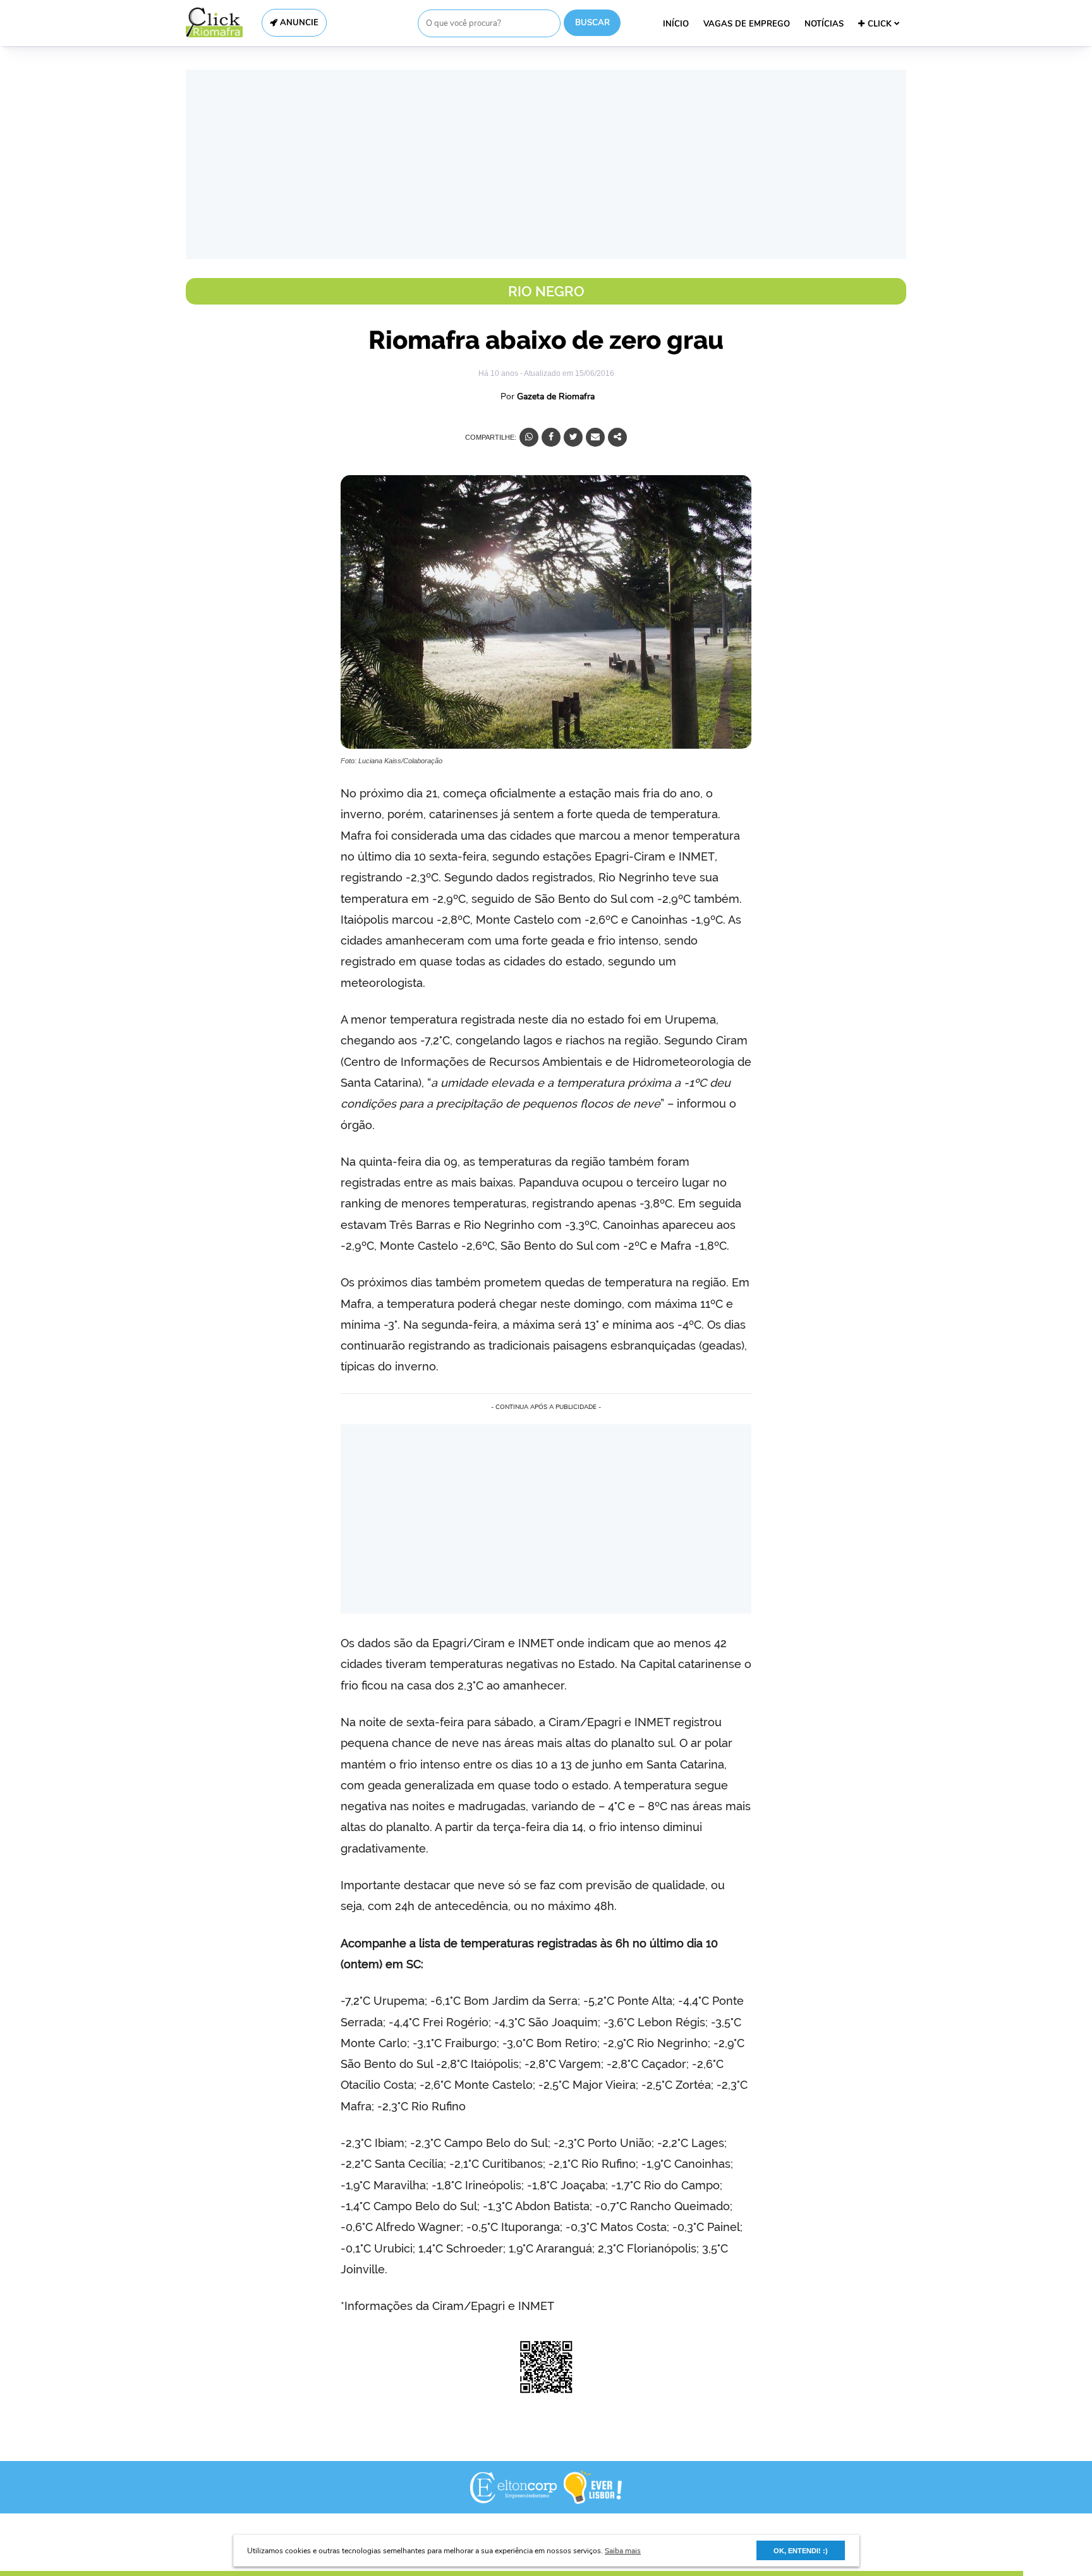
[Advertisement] (546, 164)
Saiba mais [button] (623, 2551)
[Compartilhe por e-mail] (595, 437)
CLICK (881, 24)
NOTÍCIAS (824, 24)
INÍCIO (676, 24)
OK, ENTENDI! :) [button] (801, 2551)
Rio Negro (546, 291)
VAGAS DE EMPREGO (747, 24)
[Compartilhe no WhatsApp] (529, 437)
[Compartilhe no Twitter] (573, 437)
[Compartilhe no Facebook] (551, 437)
